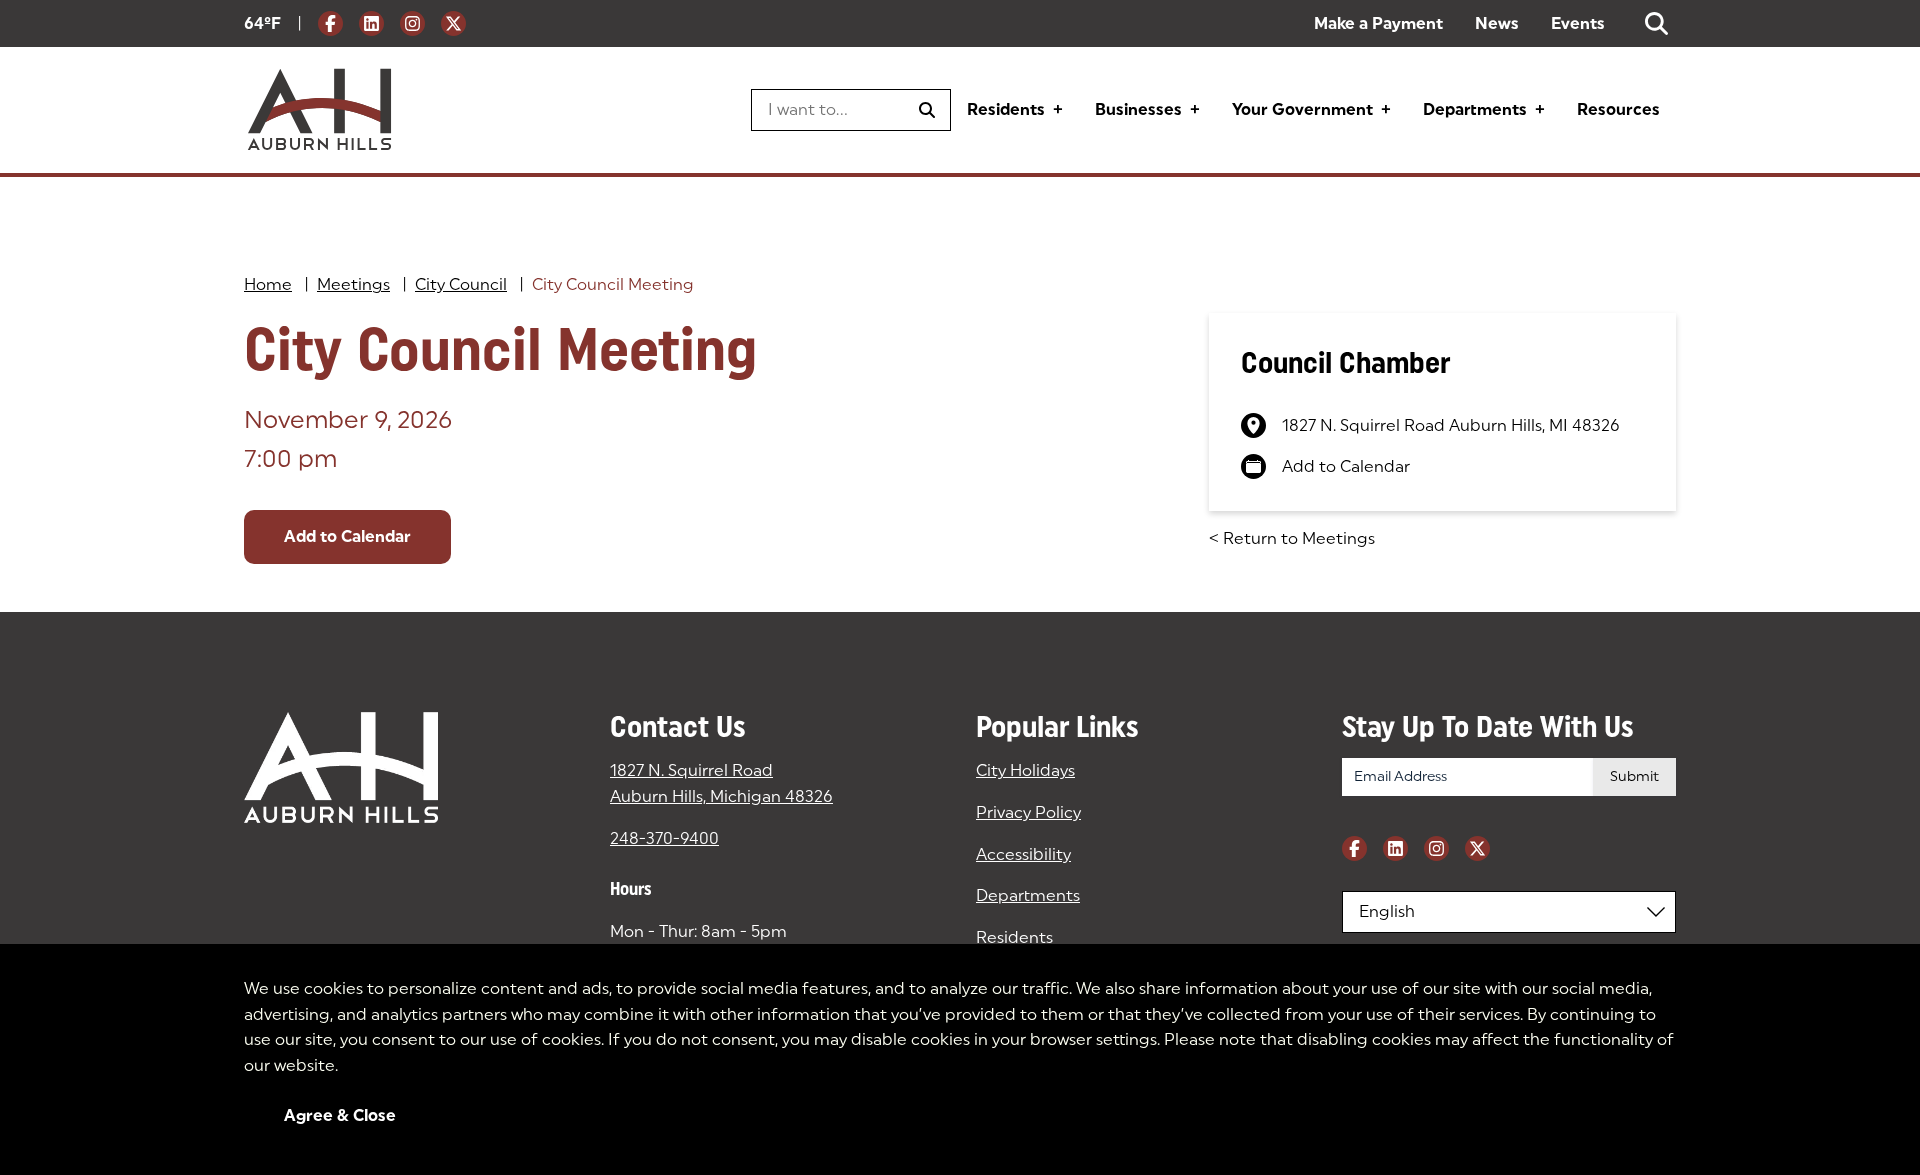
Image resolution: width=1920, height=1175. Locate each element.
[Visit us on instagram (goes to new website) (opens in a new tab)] (412, 23)
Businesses (1138, 109)
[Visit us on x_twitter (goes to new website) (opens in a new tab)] (453, 23)
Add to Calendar (347, 536)
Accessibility (1023, 854)
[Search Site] (1656, 23)
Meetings (353, 284)
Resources (1618, 109)
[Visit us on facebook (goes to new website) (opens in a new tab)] (330, 23)
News (1497, 23)
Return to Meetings (1292, 538)
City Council (461, 284)
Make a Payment (1378, 23)
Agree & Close (340, 1115)
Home (268, 284)
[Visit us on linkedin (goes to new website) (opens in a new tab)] (371, 23)
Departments (1475, 109)
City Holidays (1025, 770)
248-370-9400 (664, 838)
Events (1578, 23)
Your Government (1302, 109)
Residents (1006, 109)
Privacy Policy (1028, 812)
